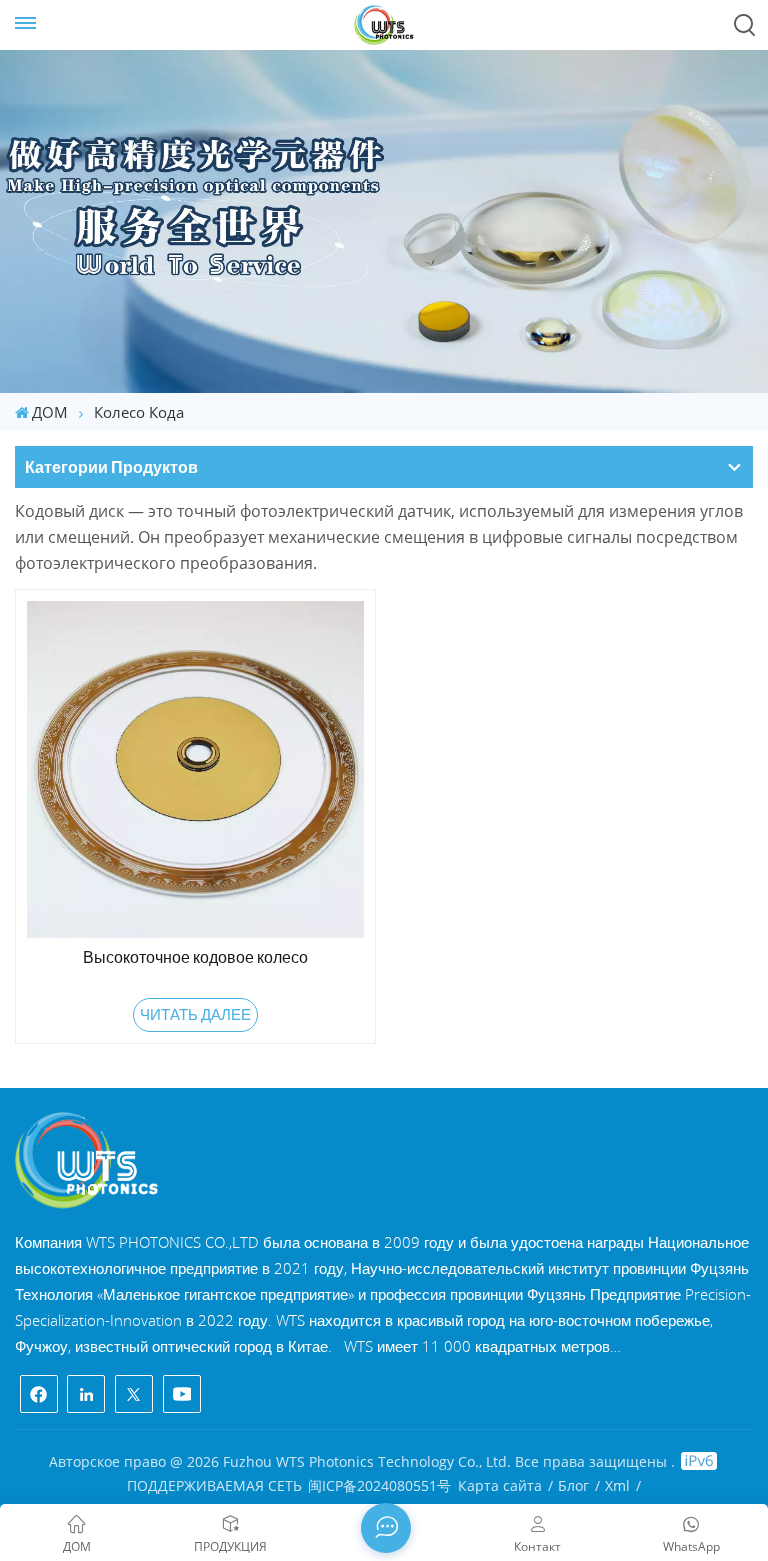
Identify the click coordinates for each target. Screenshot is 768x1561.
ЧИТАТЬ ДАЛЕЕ (195, 1014)
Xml (617, 1485)
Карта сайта (500, 1485)
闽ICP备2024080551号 (379, 1485)
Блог (573, 1485)
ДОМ (50, 412)
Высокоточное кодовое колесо (195, 957)
